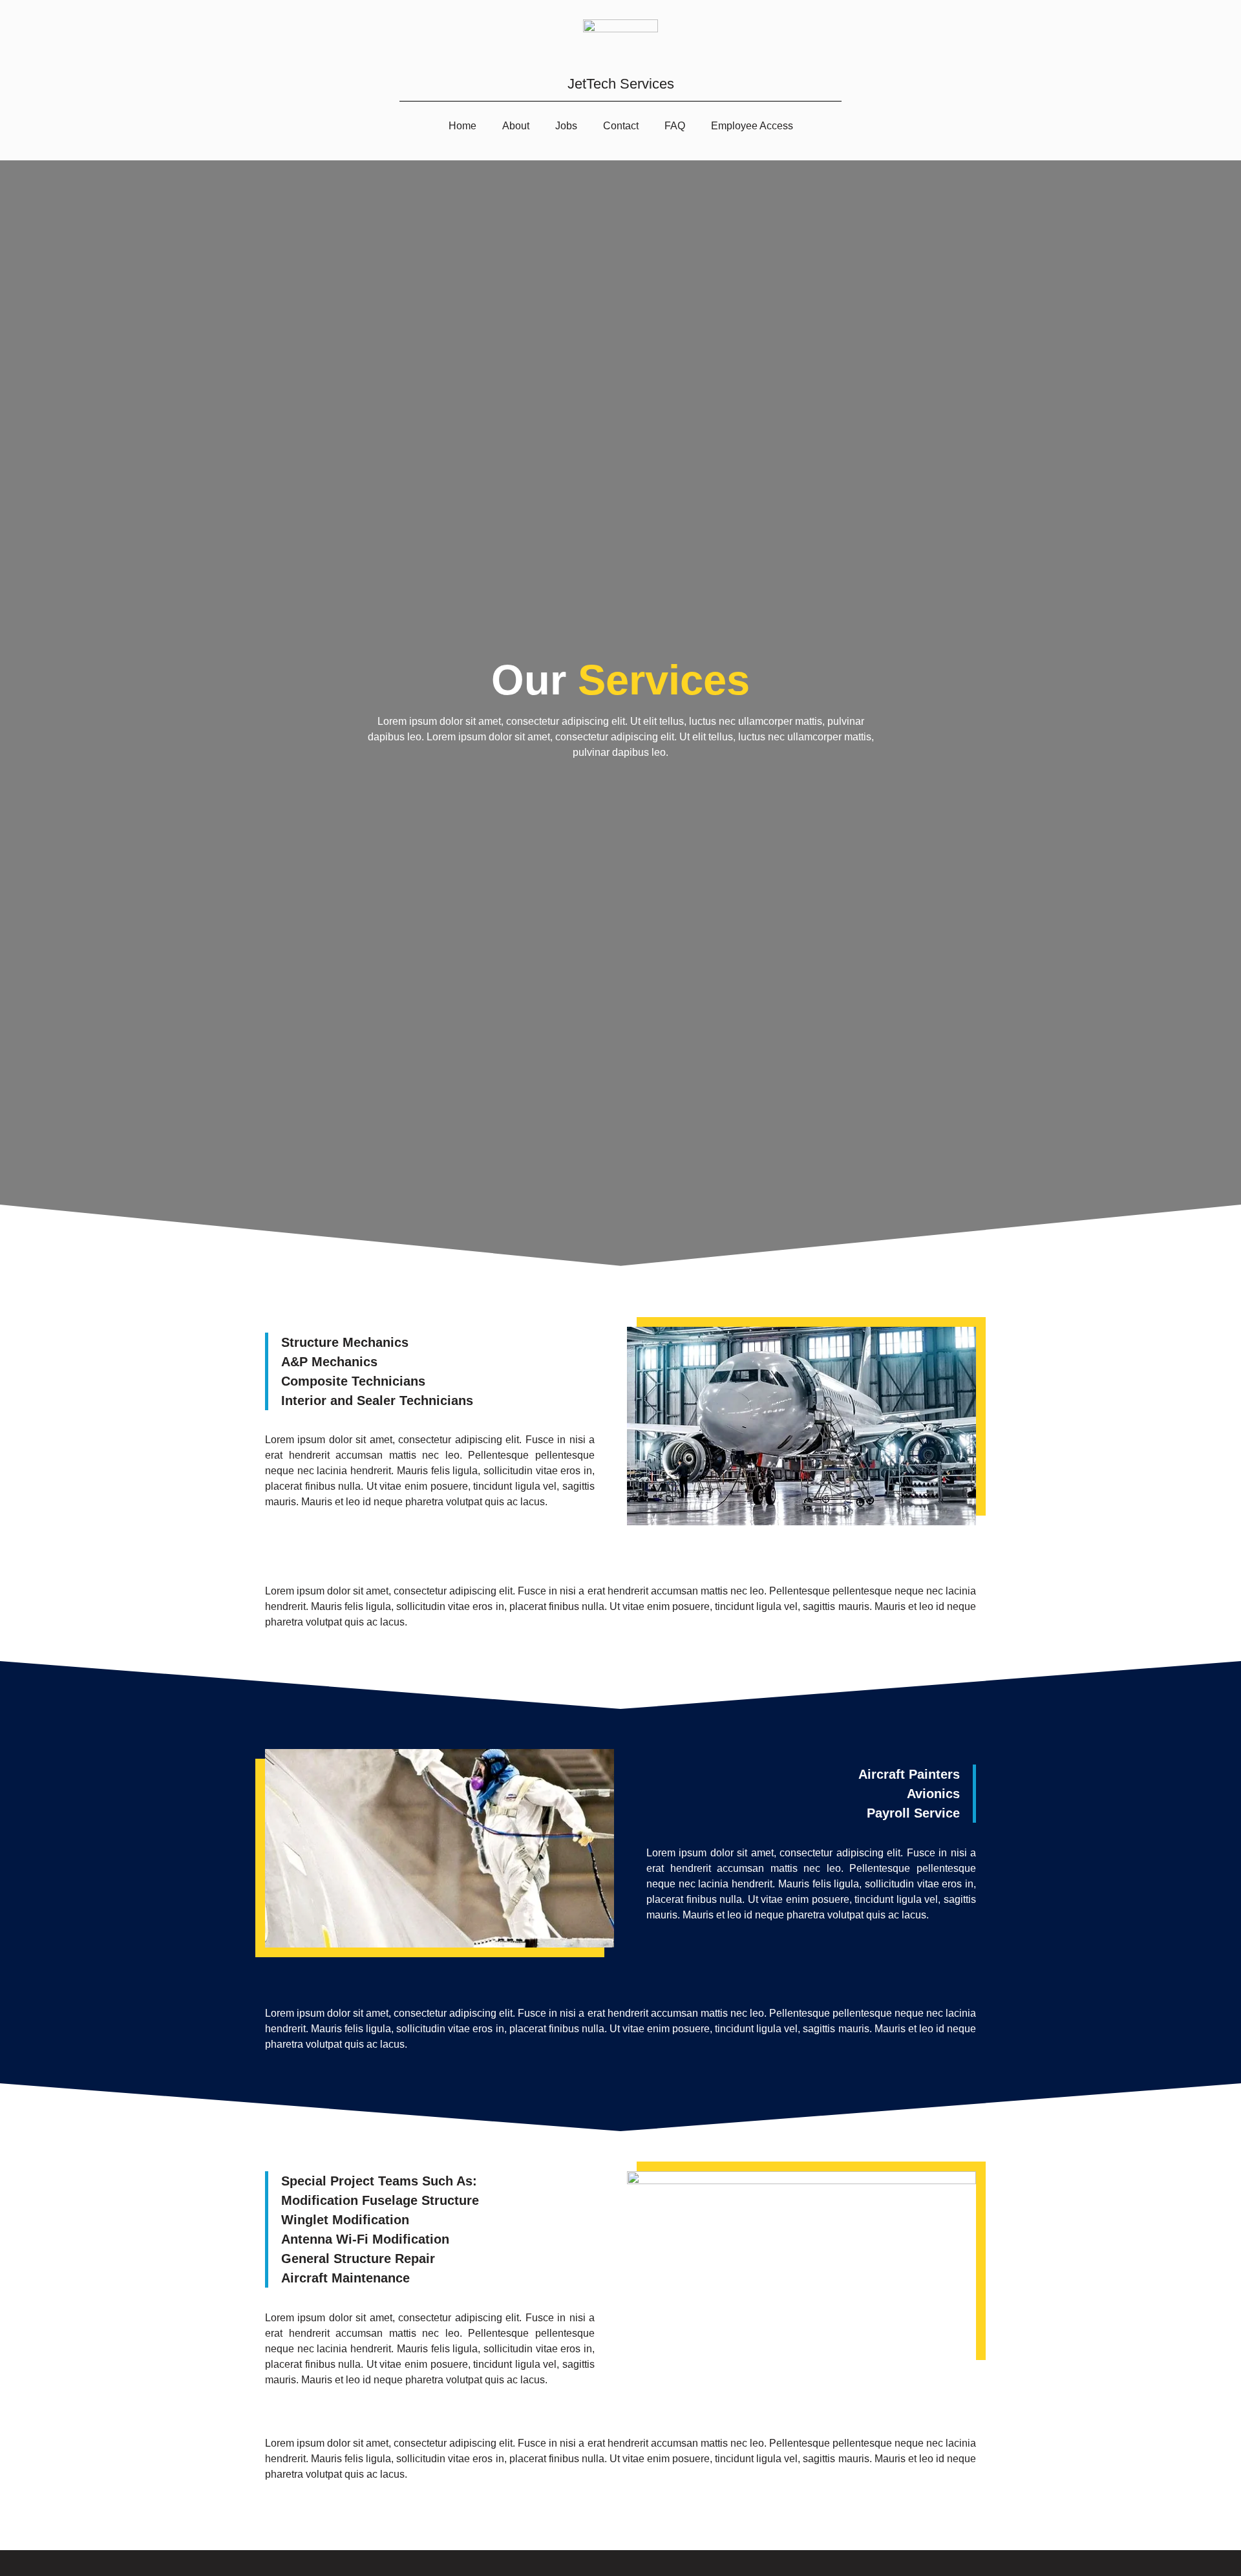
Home (462, 126)
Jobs (566, 126)
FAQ (675, 126)
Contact (621, 126)
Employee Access (752, 126)
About (516, 126)
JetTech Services (621, 84)
